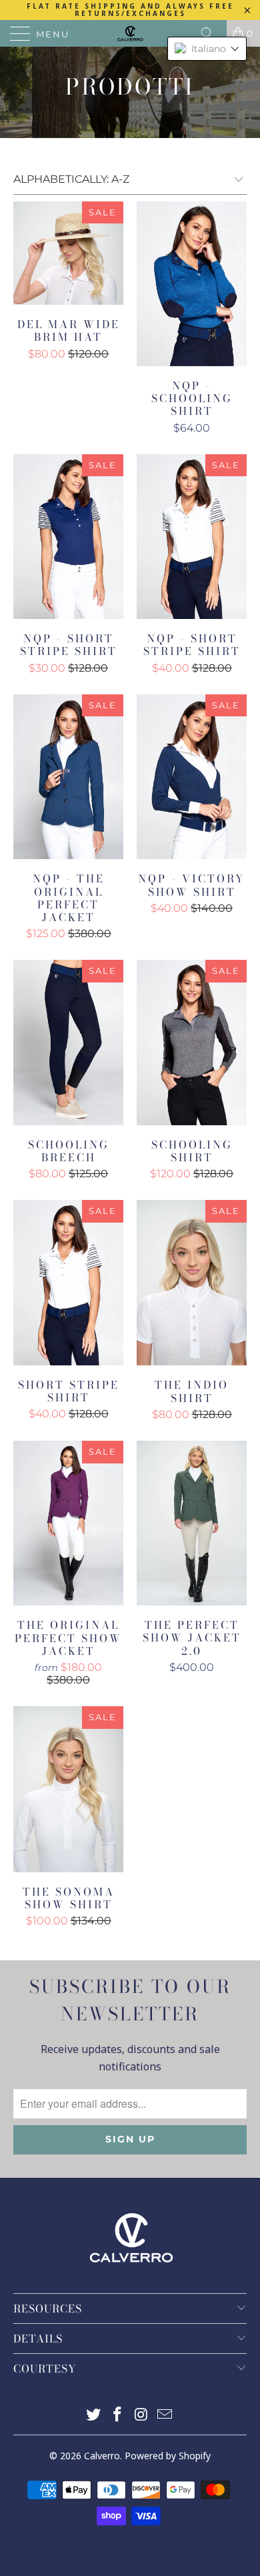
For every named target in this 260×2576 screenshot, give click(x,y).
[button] (207, 49)
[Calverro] (130, 33)
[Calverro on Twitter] (94, 2416)
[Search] (212, 33)
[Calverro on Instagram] (141, 2416)
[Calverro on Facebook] (117, 2416)
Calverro (102, 2456)
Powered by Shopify (168, 2456)
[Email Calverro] (165, 2416)
